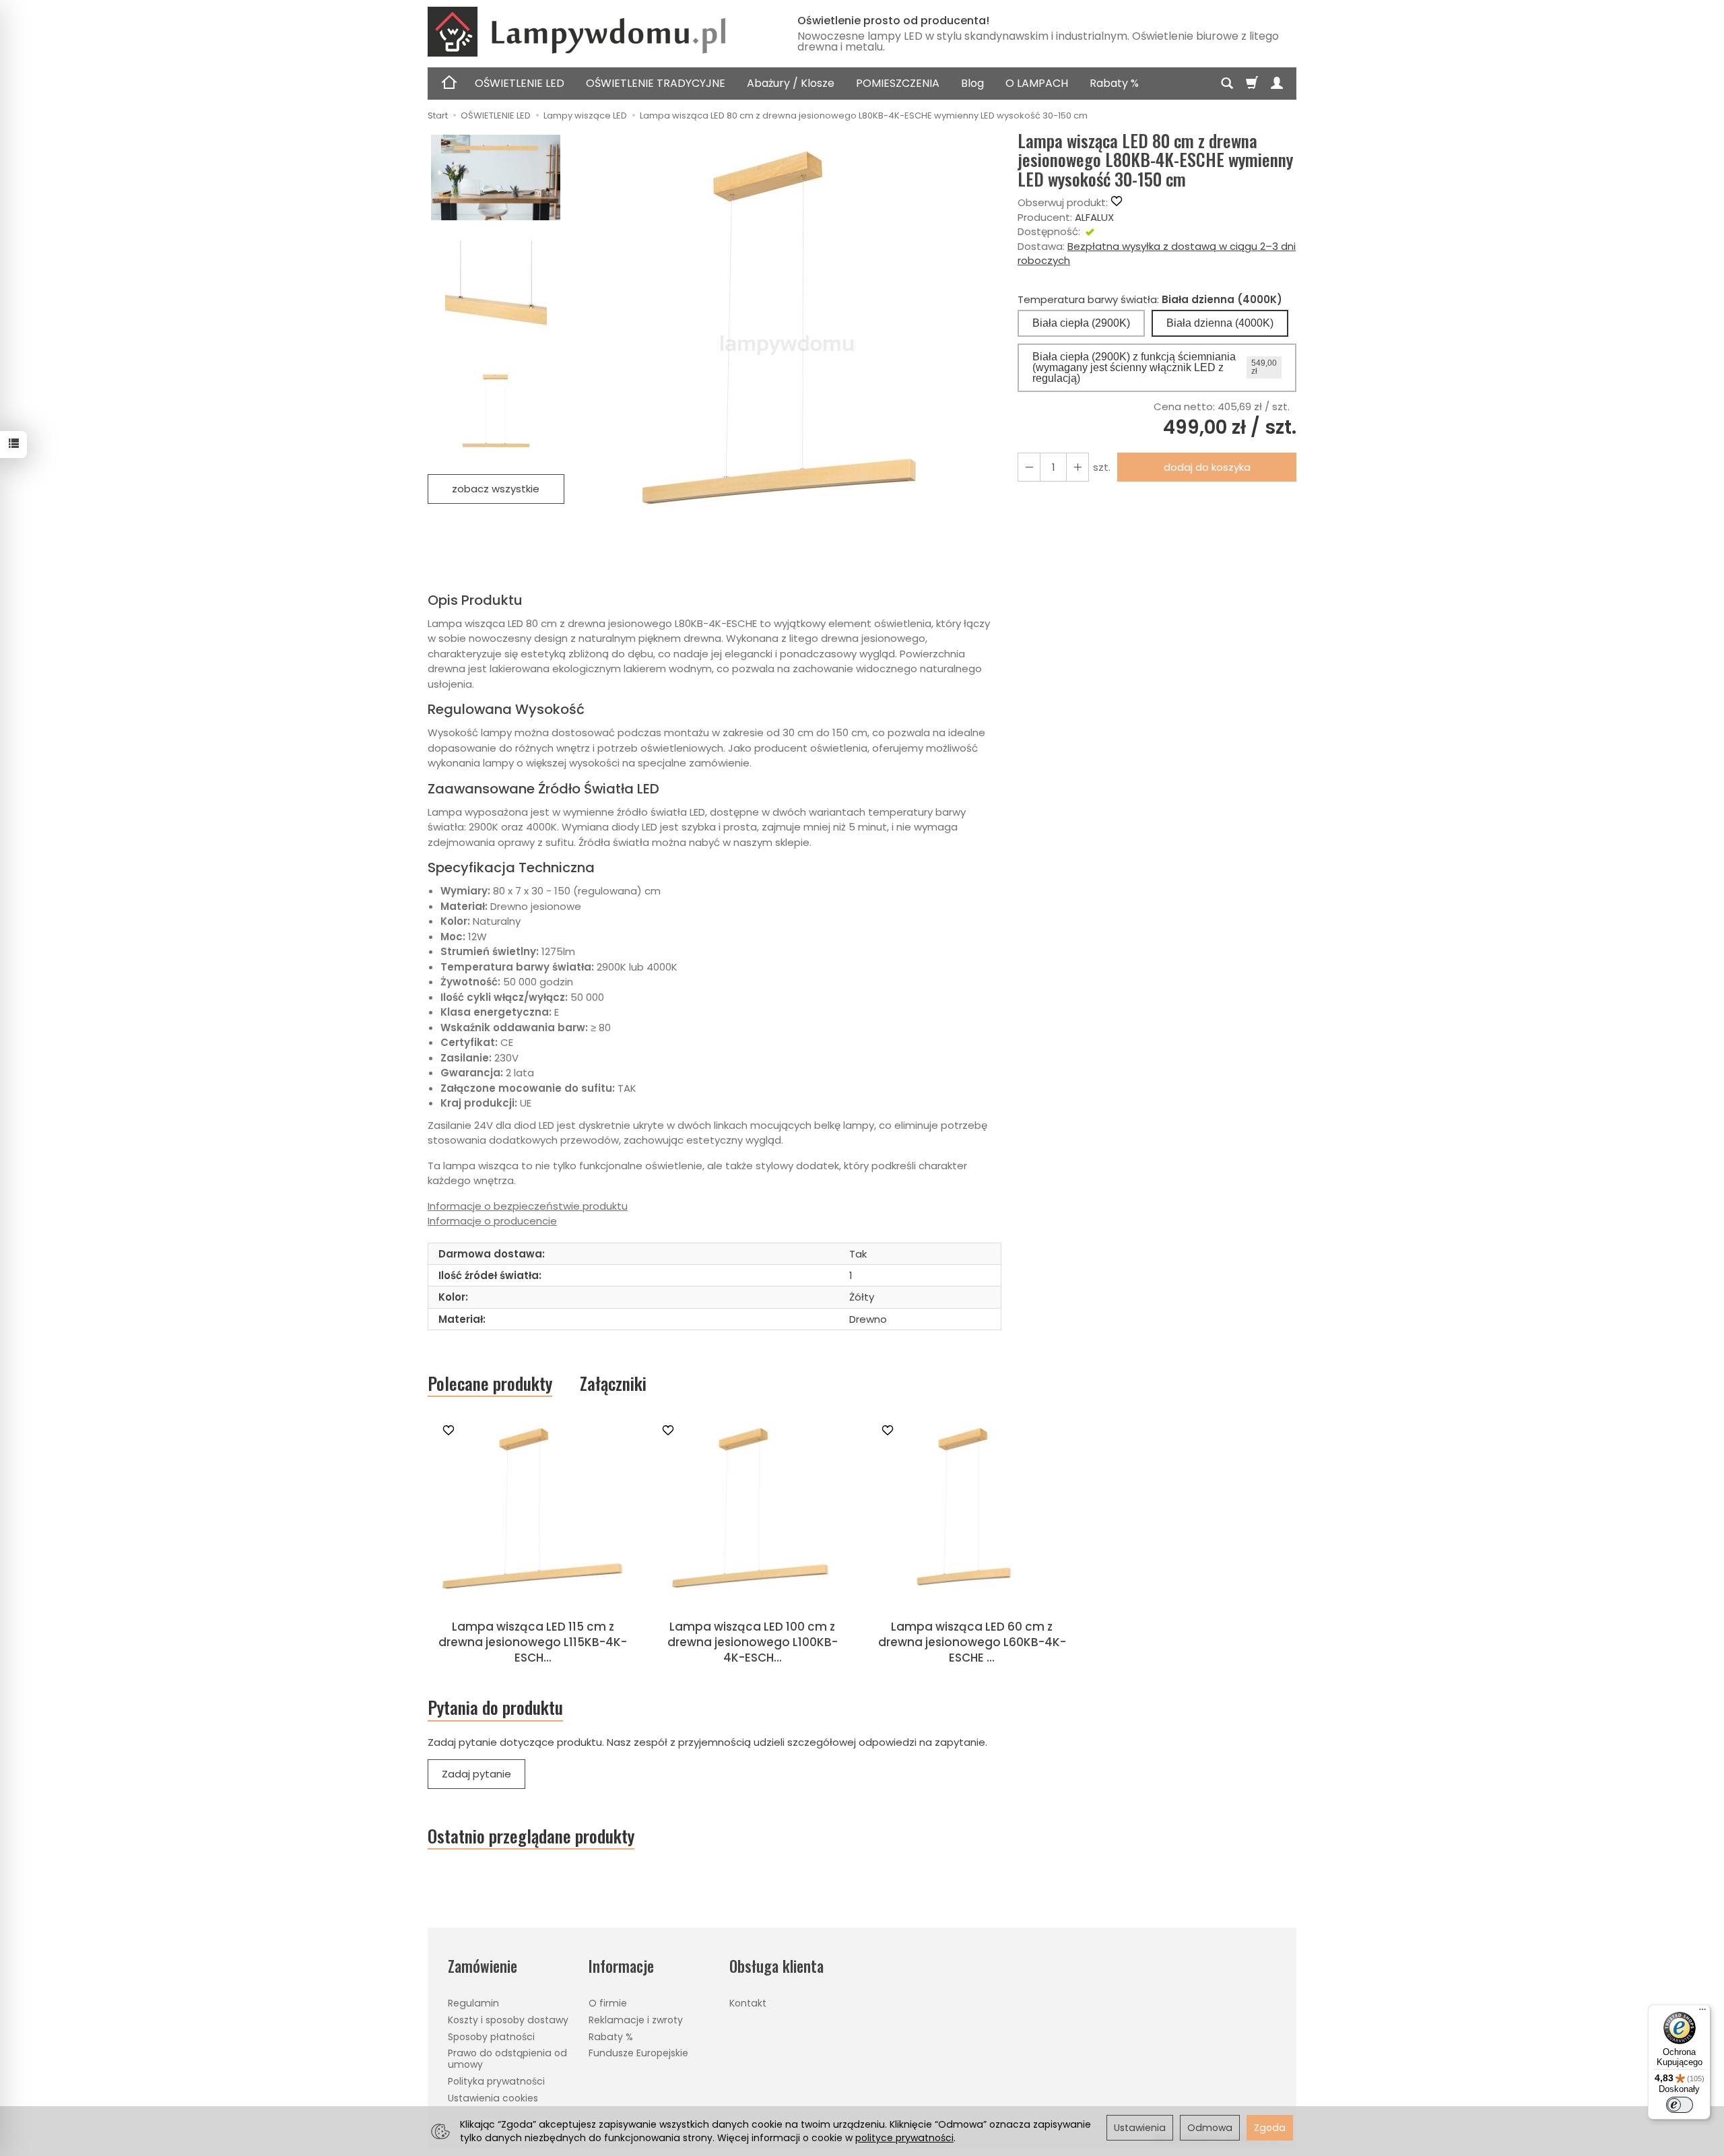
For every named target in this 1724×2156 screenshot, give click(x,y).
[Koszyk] (1252, 84)
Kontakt (748, 2003)
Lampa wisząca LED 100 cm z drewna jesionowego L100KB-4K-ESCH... (753, 1642)
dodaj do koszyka (1207, 467)
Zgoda (1270, 2128)
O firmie (608, 2003)
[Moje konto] (1277, 84)
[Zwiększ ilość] (1029, 467)
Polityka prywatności (496, 2081)
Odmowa (1210, 2128)
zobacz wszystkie (496, 489)
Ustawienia (1140, 2128)
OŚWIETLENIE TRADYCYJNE (656, 83)
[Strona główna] (596, 32)
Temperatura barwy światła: (1150, 299)
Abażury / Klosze (791, 83)
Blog (972, 83)
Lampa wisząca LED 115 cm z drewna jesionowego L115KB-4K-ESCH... (533, 1642)
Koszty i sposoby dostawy (508, 2020)
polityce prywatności (904, 2138)
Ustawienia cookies (493, 2098)
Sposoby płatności (491, 2037)
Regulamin (473, 2003)
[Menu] (1702, 2013)
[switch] (1680, 2105)
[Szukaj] (1227, 84)
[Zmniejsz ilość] (1077, 467)
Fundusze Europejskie (638, 2053)
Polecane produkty (490, 1383)
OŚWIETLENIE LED (520, 83)
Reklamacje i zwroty (636, 2020)
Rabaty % (1114, 83)
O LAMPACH (1037, 83)
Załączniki (613, 1383)
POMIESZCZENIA (898, 83)
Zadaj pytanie (476, 1774)
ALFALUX (1094, 217)
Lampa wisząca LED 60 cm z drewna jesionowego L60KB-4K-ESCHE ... (972, 1642)
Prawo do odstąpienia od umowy (507, 2059)
